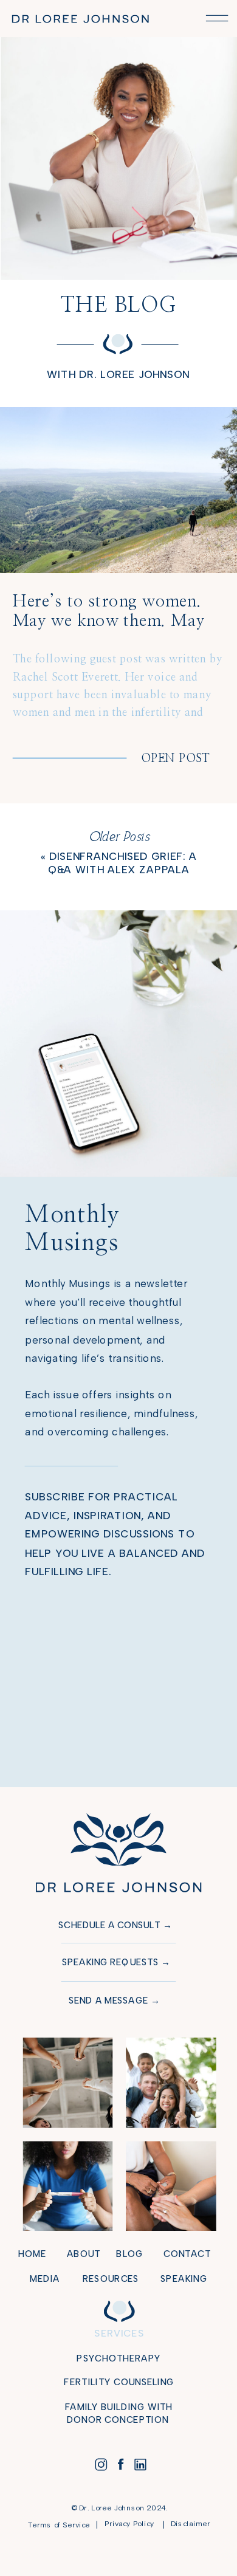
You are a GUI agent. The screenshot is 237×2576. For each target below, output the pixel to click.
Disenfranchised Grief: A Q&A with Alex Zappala (122, 863)
